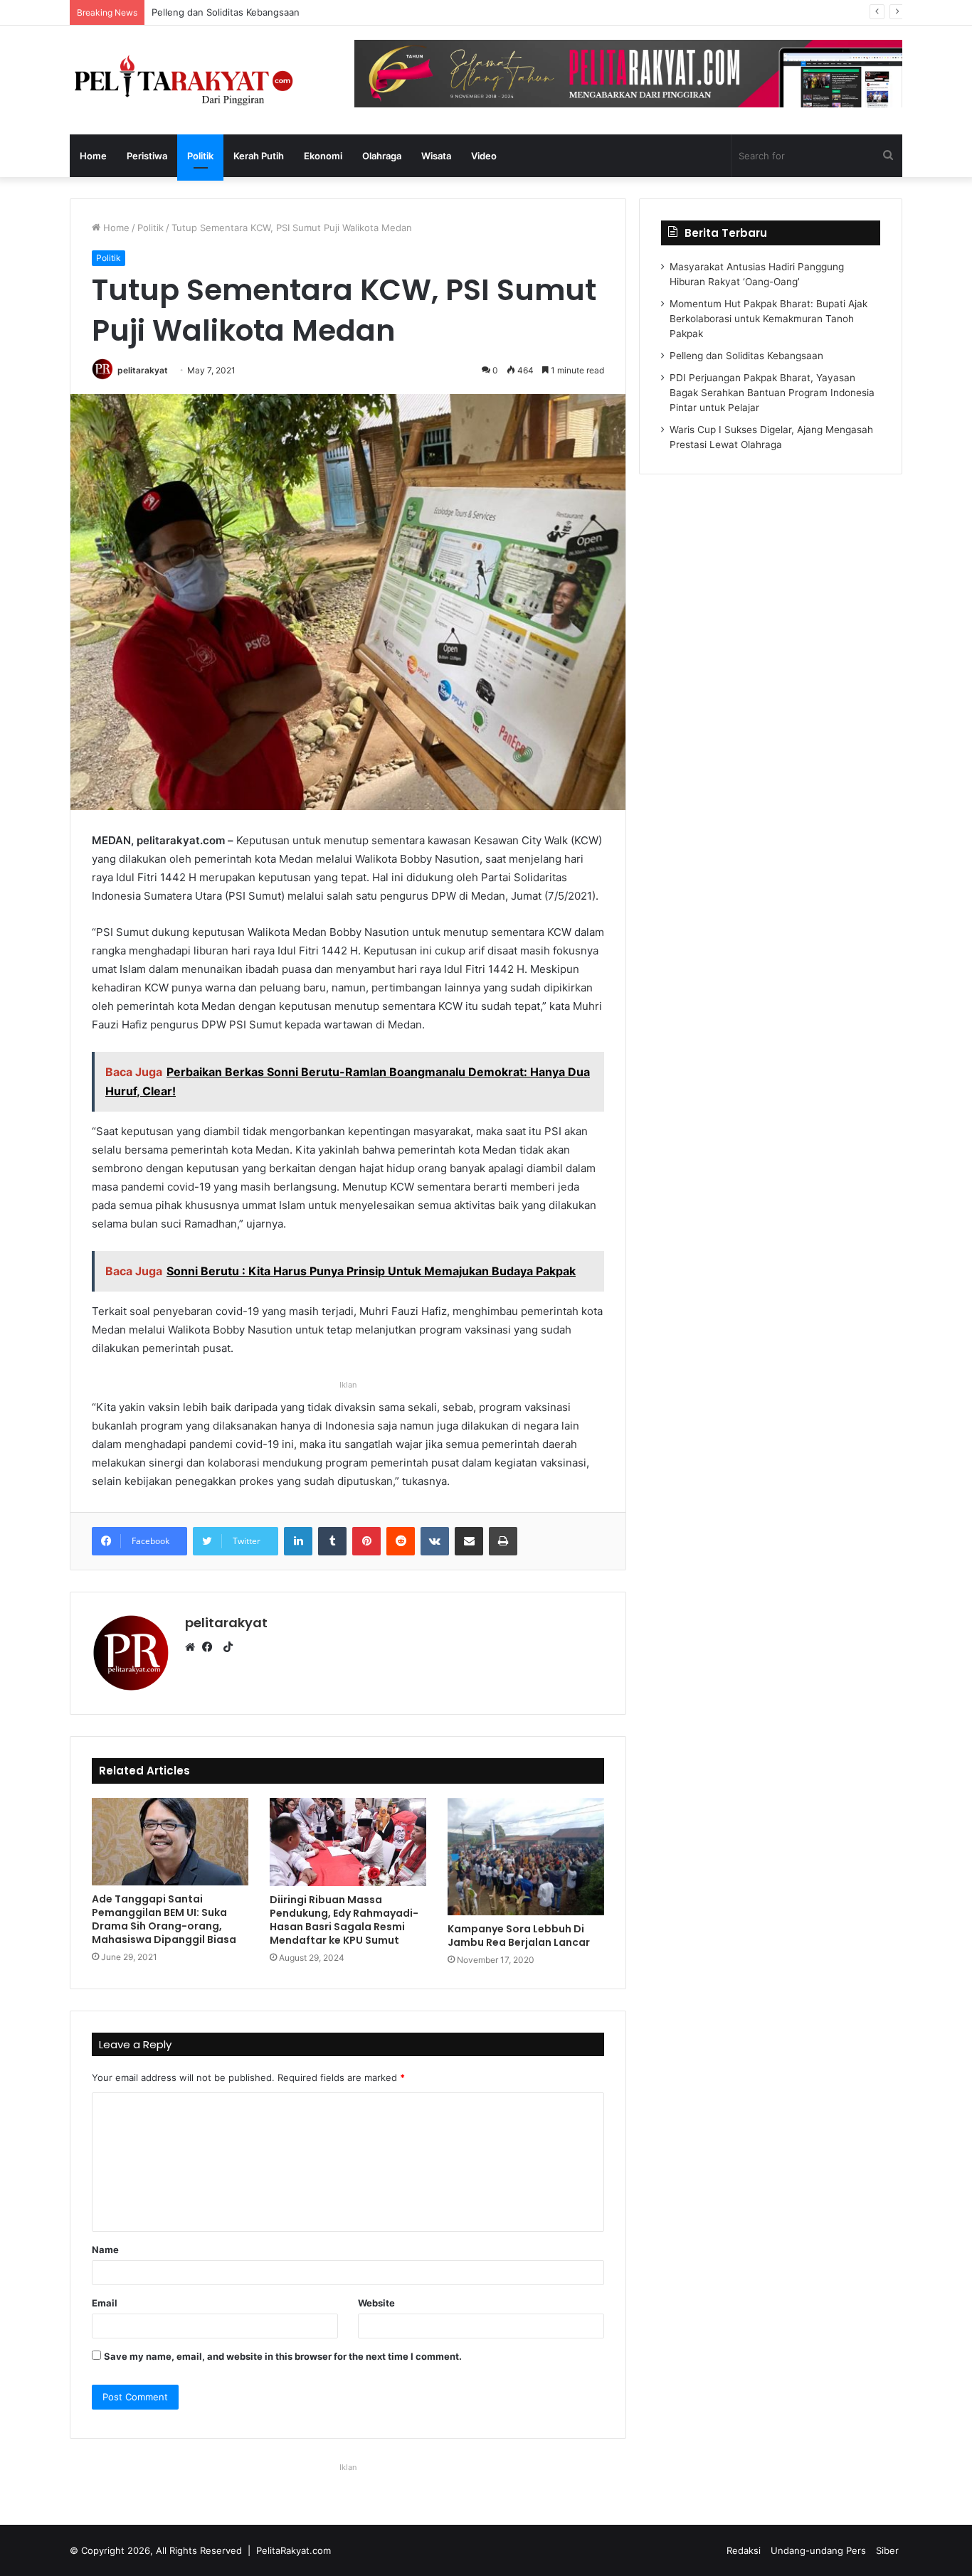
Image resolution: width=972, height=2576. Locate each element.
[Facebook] (211, 1647)
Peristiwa (147, 156)
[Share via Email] (469, 1541)
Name (105, 2250)
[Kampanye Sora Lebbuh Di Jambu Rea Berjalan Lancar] (526, 1857)
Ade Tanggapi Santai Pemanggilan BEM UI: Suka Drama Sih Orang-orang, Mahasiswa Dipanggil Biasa (164, 1919)
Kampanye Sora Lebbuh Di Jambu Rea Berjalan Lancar (519, 1936)
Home (93, 156)
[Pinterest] (366, 1541)
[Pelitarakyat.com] (201, 80)
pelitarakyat (143, 370)
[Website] (194, 1647)
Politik (200, 156)
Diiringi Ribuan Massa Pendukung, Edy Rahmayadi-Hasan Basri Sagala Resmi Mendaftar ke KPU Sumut (344, 1920)
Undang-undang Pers (818, 2550)
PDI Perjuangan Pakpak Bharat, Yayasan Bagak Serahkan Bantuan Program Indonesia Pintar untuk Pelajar (382, 12)
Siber (887, 2550)
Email (105, 2303)
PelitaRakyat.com (294, 2550)
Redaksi (744, 2550)
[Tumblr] (332, 1541)
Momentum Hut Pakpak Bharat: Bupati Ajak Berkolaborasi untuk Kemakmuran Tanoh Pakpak (768, 319)
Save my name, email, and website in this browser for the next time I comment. (283, 2356)
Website (376, 2303)
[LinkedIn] (298, 1541)
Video (484, 156)
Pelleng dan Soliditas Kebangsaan (746, 356)
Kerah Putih (259, 156)
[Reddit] (401, 1541)
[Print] (503, 1541)
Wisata (436, 156)
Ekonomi (323, 156)
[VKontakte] (435, 1541)
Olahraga (382, 156)
